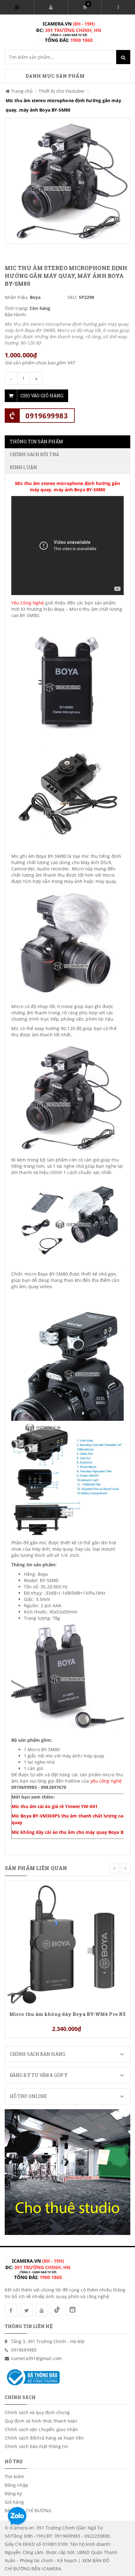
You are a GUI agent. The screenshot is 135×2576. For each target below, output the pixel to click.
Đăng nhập (16, 2485)
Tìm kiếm (14, 2477)
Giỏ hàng (14, 2502)
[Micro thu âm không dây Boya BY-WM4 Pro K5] (67, 1943)
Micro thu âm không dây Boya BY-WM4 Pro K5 (67, 2014)
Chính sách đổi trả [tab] (34, 454)
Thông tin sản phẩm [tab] (36, 441)
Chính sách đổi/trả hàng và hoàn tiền (44, 2438)
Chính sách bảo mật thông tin (36, 2446)
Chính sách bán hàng (38, 2054)
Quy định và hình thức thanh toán (41, 2421)
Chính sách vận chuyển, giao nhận (41, 2429)
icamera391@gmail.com (36, 2358)
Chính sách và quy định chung (37, 2412)
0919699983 (47, 416)
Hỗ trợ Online (28, 2096)
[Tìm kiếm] (123, 57)
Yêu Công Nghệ (28, 603)
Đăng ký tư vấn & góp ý (39, 2075)
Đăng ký (13, 2493)
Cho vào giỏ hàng (42, 396)
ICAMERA (51, 2569)
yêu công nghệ (106, 1781)
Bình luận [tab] (23, 467)
